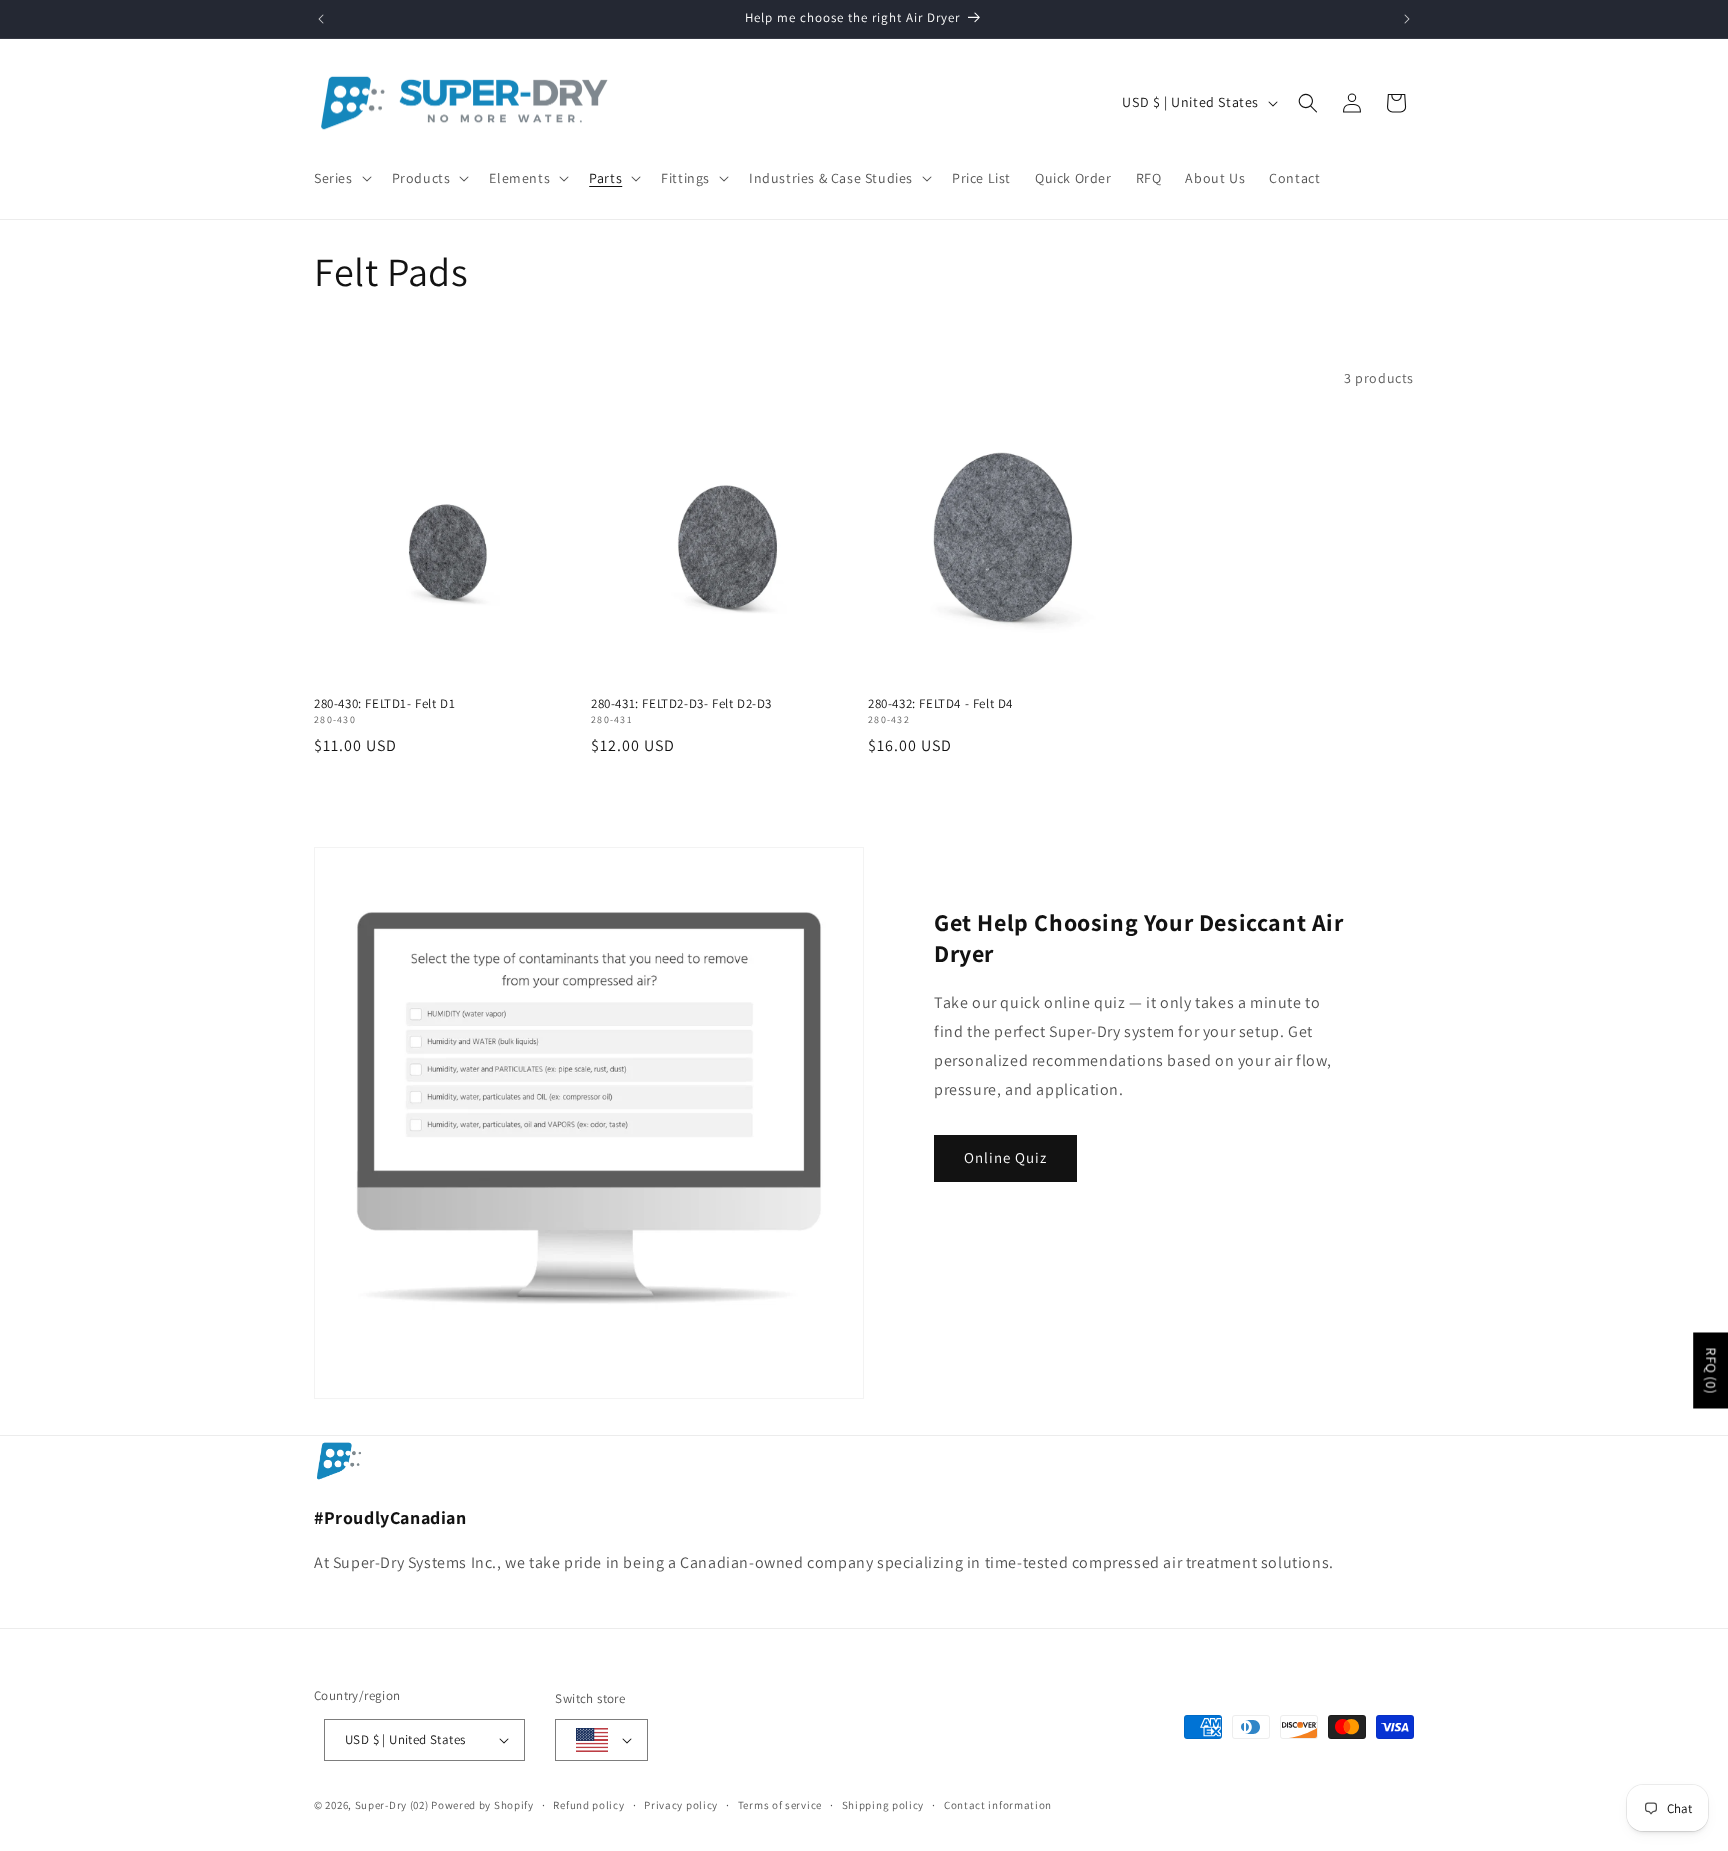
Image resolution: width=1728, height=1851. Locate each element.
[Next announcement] (1407, 19)
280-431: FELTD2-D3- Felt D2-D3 (681, 704)
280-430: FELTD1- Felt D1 (384, 704)
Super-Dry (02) (392, 1805)
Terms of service (780, 1805)
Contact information (998, 1805)
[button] (341, 178)
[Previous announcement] (321, 19)
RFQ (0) (1711, 1371)
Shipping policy (883, 1805)
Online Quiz (1005, 1157)
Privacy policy (681, 1805)
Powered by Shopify (482, 1805)
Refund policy (588, 1805)
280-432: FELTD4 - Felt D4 (940, 704)
